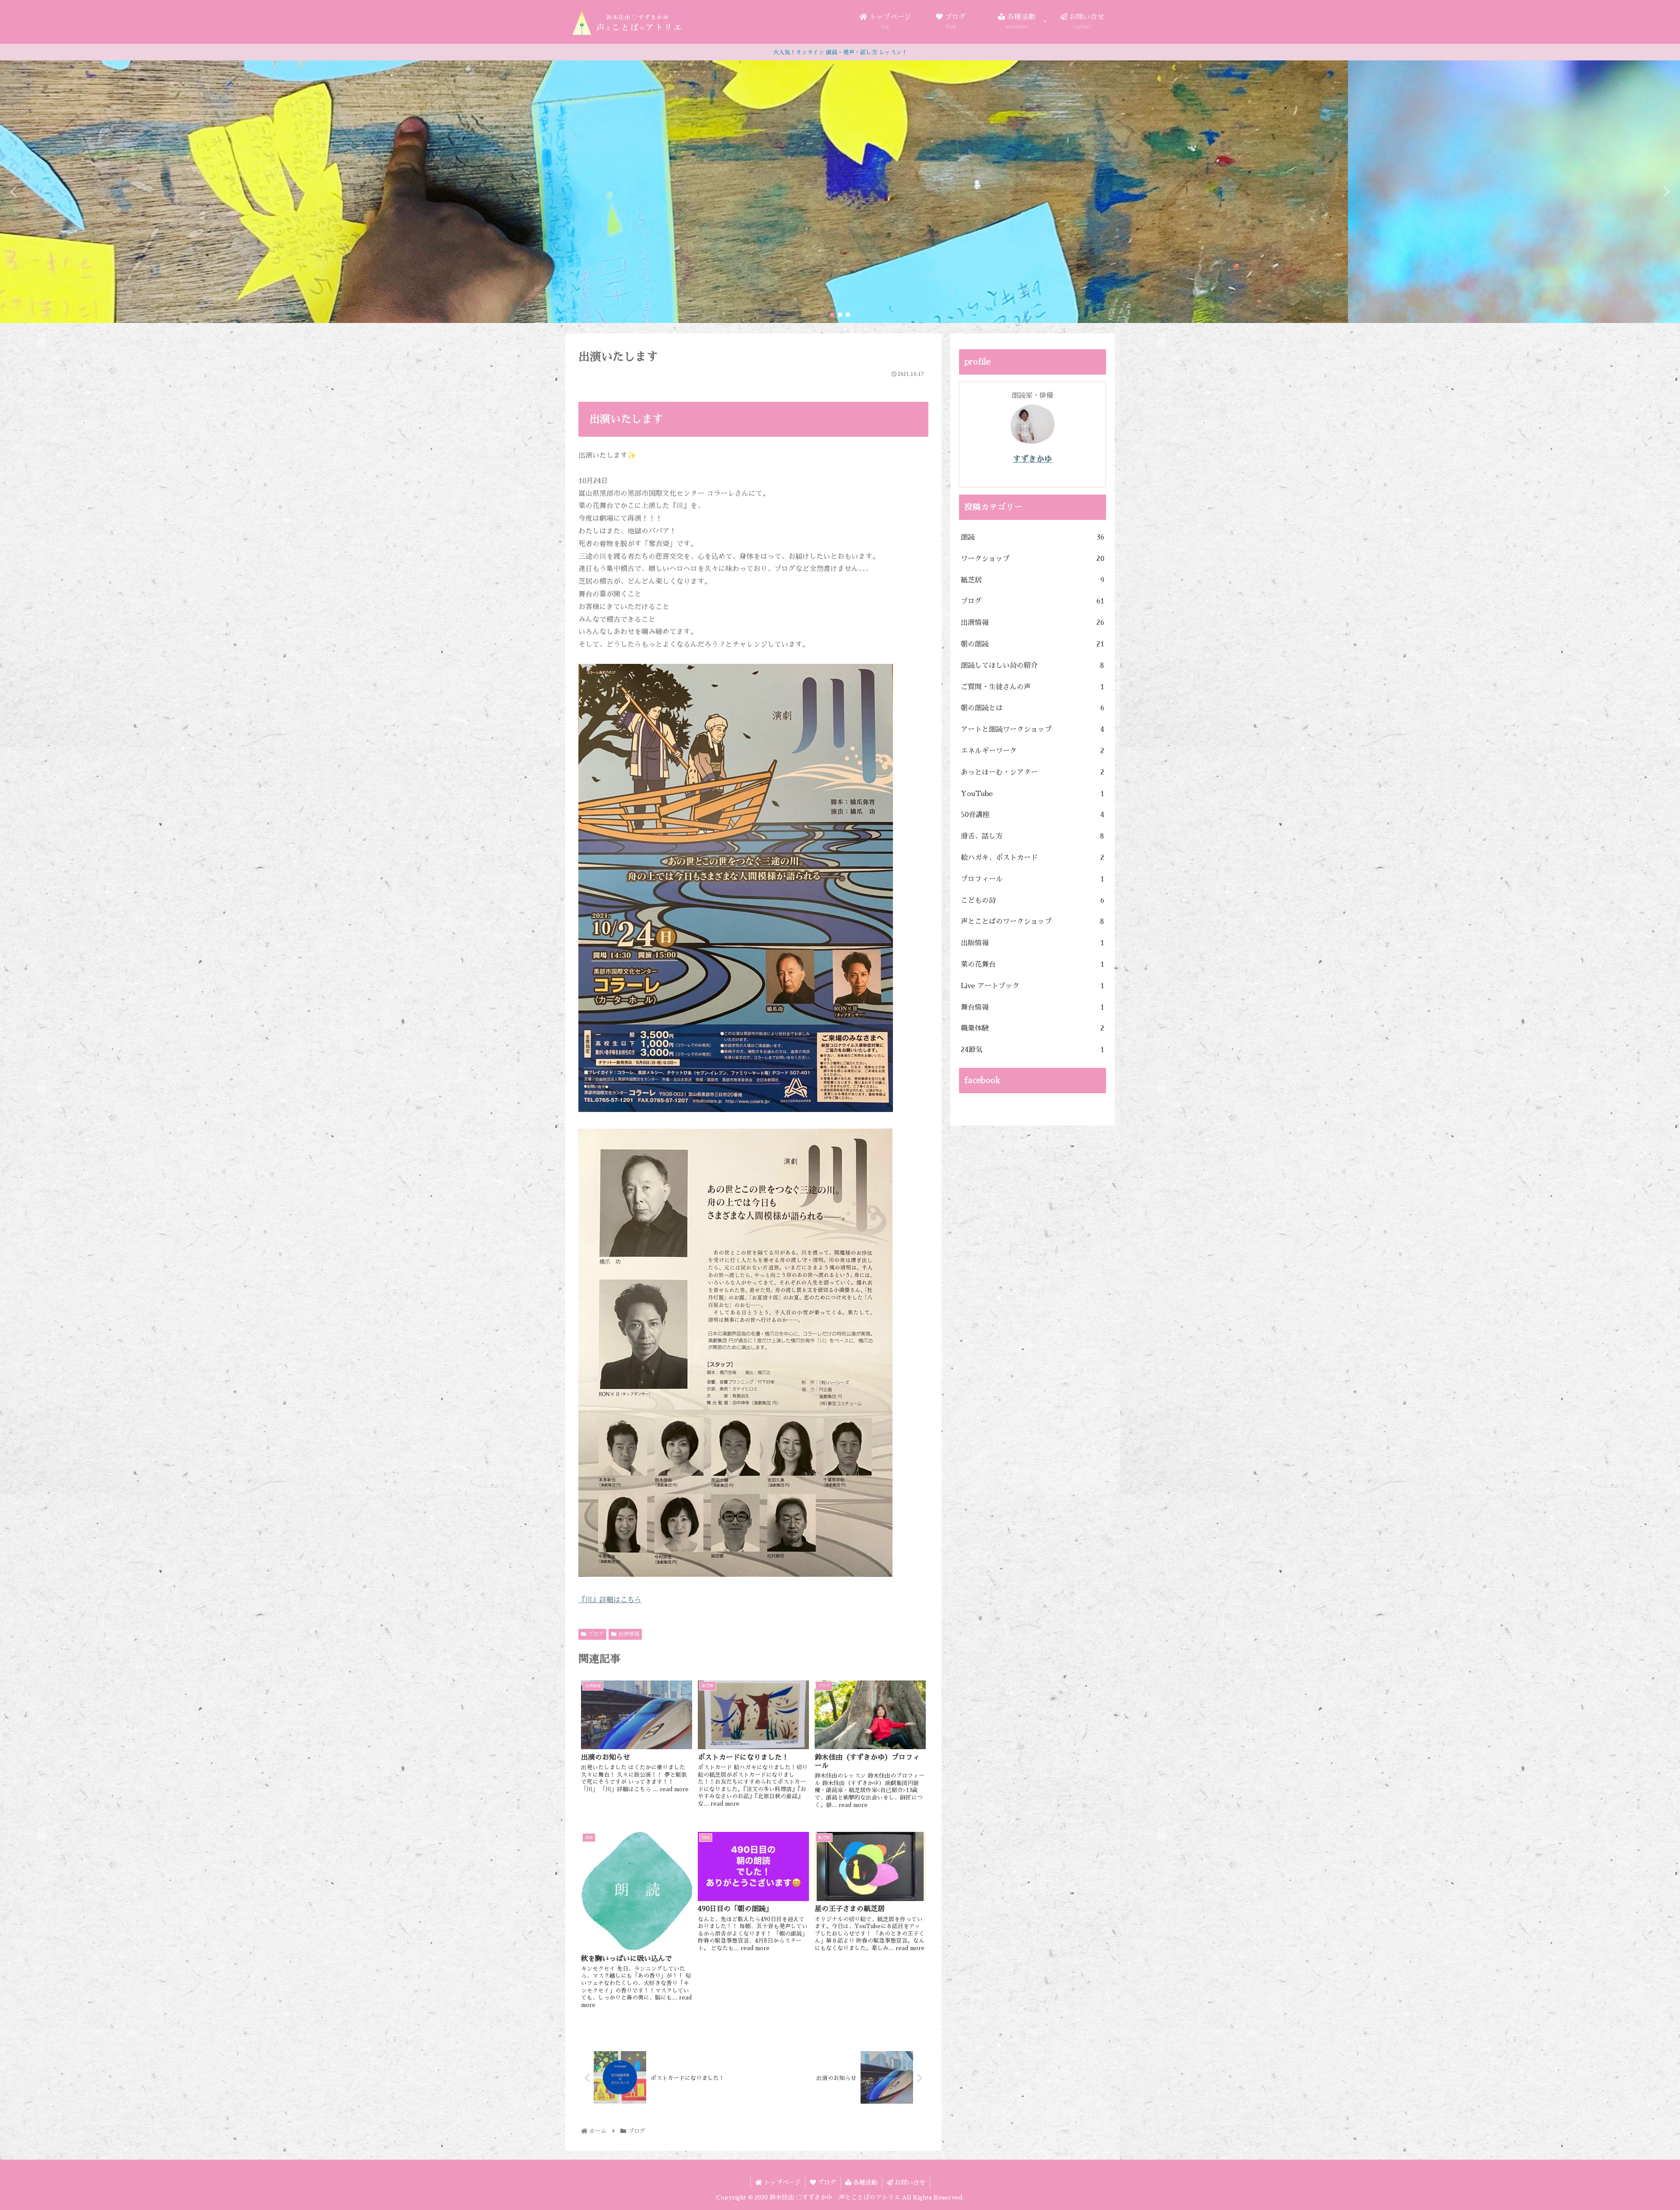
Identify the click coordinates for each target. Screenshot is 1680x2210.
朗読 (1032, 537)
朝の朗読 (1032, 644)
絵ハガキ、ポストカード (1032, 858)
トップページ (781, 2182)
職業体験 (1032, 1028)
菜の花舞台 (1032, 965)
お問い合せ (909, 2182)
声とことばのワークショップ (1032, 922)
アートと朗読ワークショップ (1032, 730)
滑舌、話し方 (1032, 836)
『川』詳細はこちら (610, 1600)
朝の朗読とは (1032, 708)
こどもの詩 (1032, 901)
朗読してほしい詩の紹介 (1032, 666)
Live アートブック (1032, 986)
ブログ (595, 1634)
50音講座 (1032, 815)
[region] (840, 192)
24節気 (1032, 1050)
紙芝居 (1032, 580)
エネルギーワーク (1032, 751)
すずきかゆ (1032, 459)
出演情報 (628, 1634)
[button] (14, 192)
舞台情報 (1032, 1007)
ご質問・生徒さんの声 (1032, 687)
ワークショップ (1032, 559)
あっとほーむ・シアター (1032, 772)
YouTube (1032, 794)
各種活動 (864, 2182)
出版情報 (1032, 943)
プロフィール (1032, 879)
